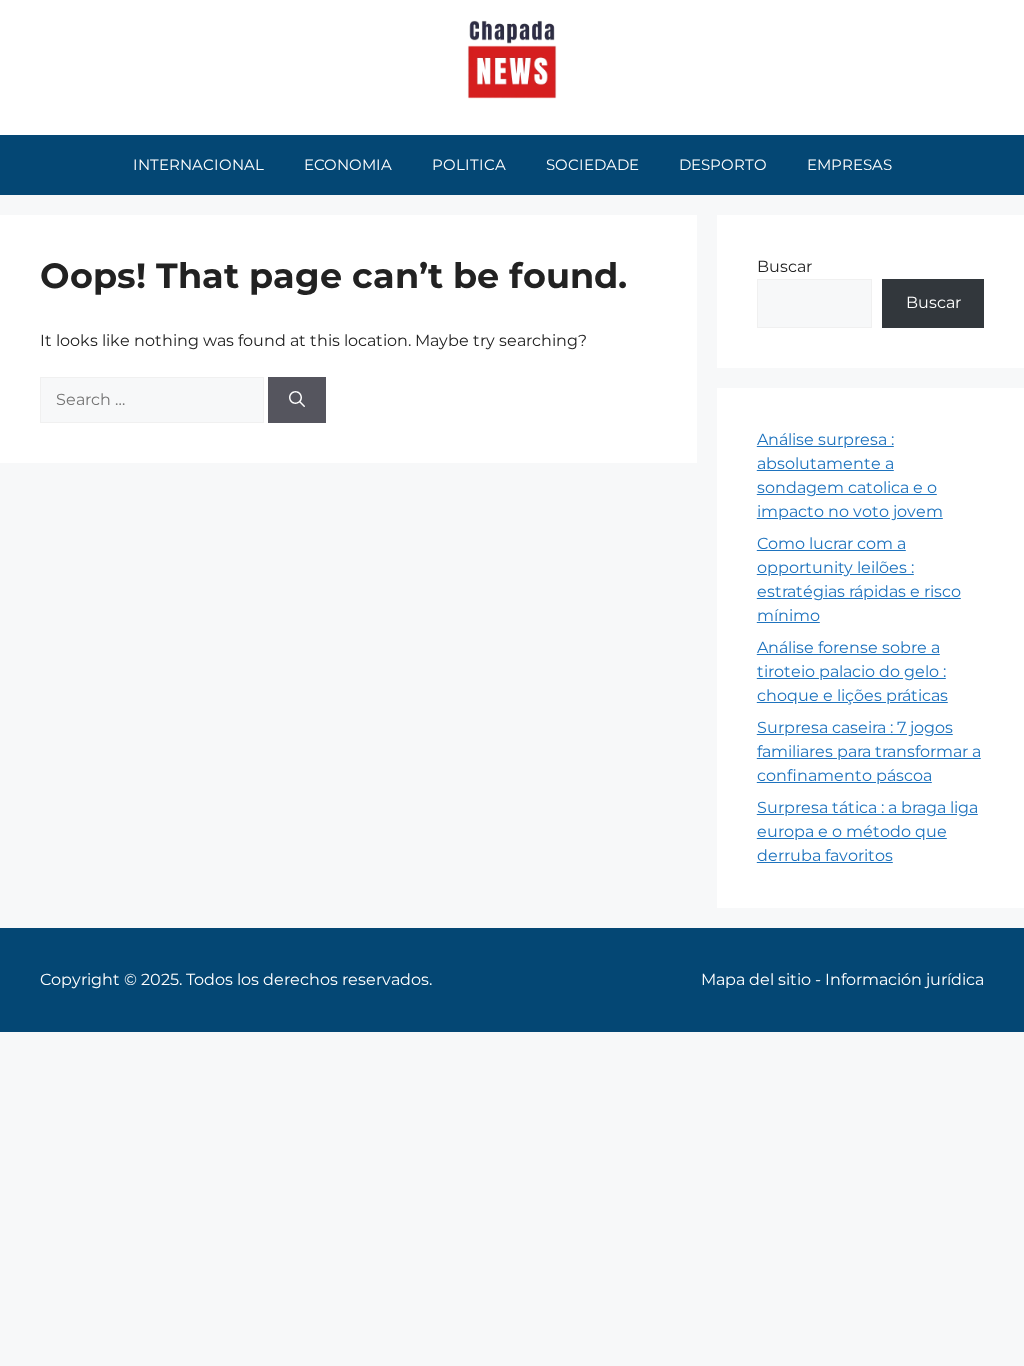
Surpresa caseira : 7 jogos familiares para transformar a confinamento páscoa (869, 751)
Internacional (198, 164)
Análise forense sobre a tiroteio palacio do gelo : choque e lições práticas (852, 671)
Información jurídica (904, 979)
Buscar (784, 266)
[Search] (297, 400)
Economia (348, 164)
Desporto (723, 164)
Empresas (849, 164)
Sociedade (592, 164)
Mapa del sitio (756, 979)
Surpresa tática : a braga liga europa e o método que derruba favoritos (867, 831)
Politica (469, 164)
